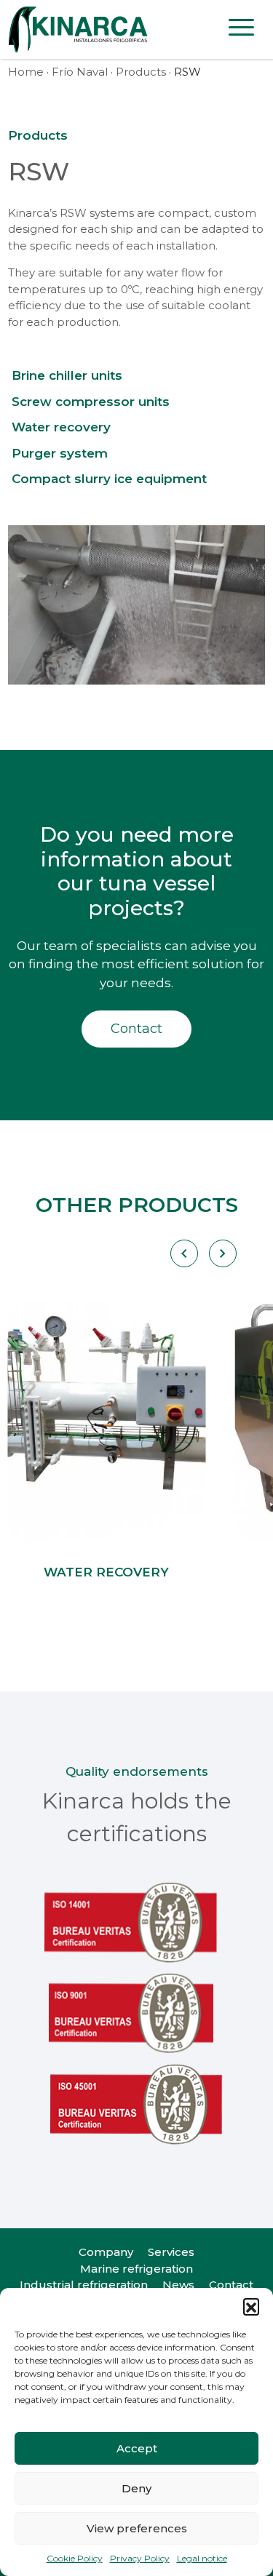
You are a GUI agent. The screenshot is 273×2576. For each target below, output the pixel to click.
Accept (137, 2448)
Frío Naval (80, 72)
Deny (136, 2488)
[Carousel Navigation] (203, 1253)
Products (141, 72)
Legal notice (202, 2558)
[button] (251, 2306)
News (178, 2285)
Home (26, 72)
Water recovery (61, 427)
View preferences (137, 2528)
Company (106, 2252)
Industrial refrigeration (84, 2285)
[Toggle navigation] (241, 30)
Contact (136, 1029)
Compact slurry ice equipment (109, 479)
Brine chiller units (67, 375)
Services (171, 2252)
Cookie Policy (75, 2558)
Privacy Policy (140, 2558)
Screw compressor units (91, 402)
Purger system (60, 453)
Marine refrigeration (136, 2269)
